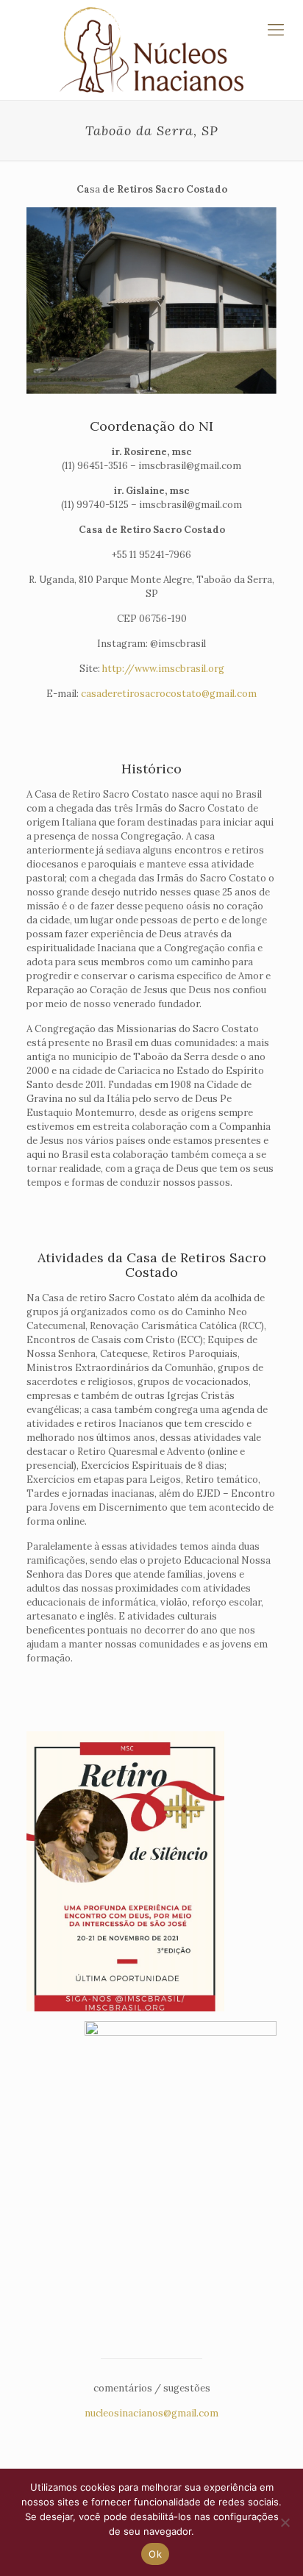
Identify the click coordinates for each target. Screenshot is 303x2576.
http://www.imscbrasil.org (163, 669)
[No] (285, 2522)
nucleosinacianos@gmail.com (151, 2413)
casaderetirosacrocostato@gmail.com (169, 694)
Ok (155, 2554)
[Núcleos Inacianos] (151, 50)
